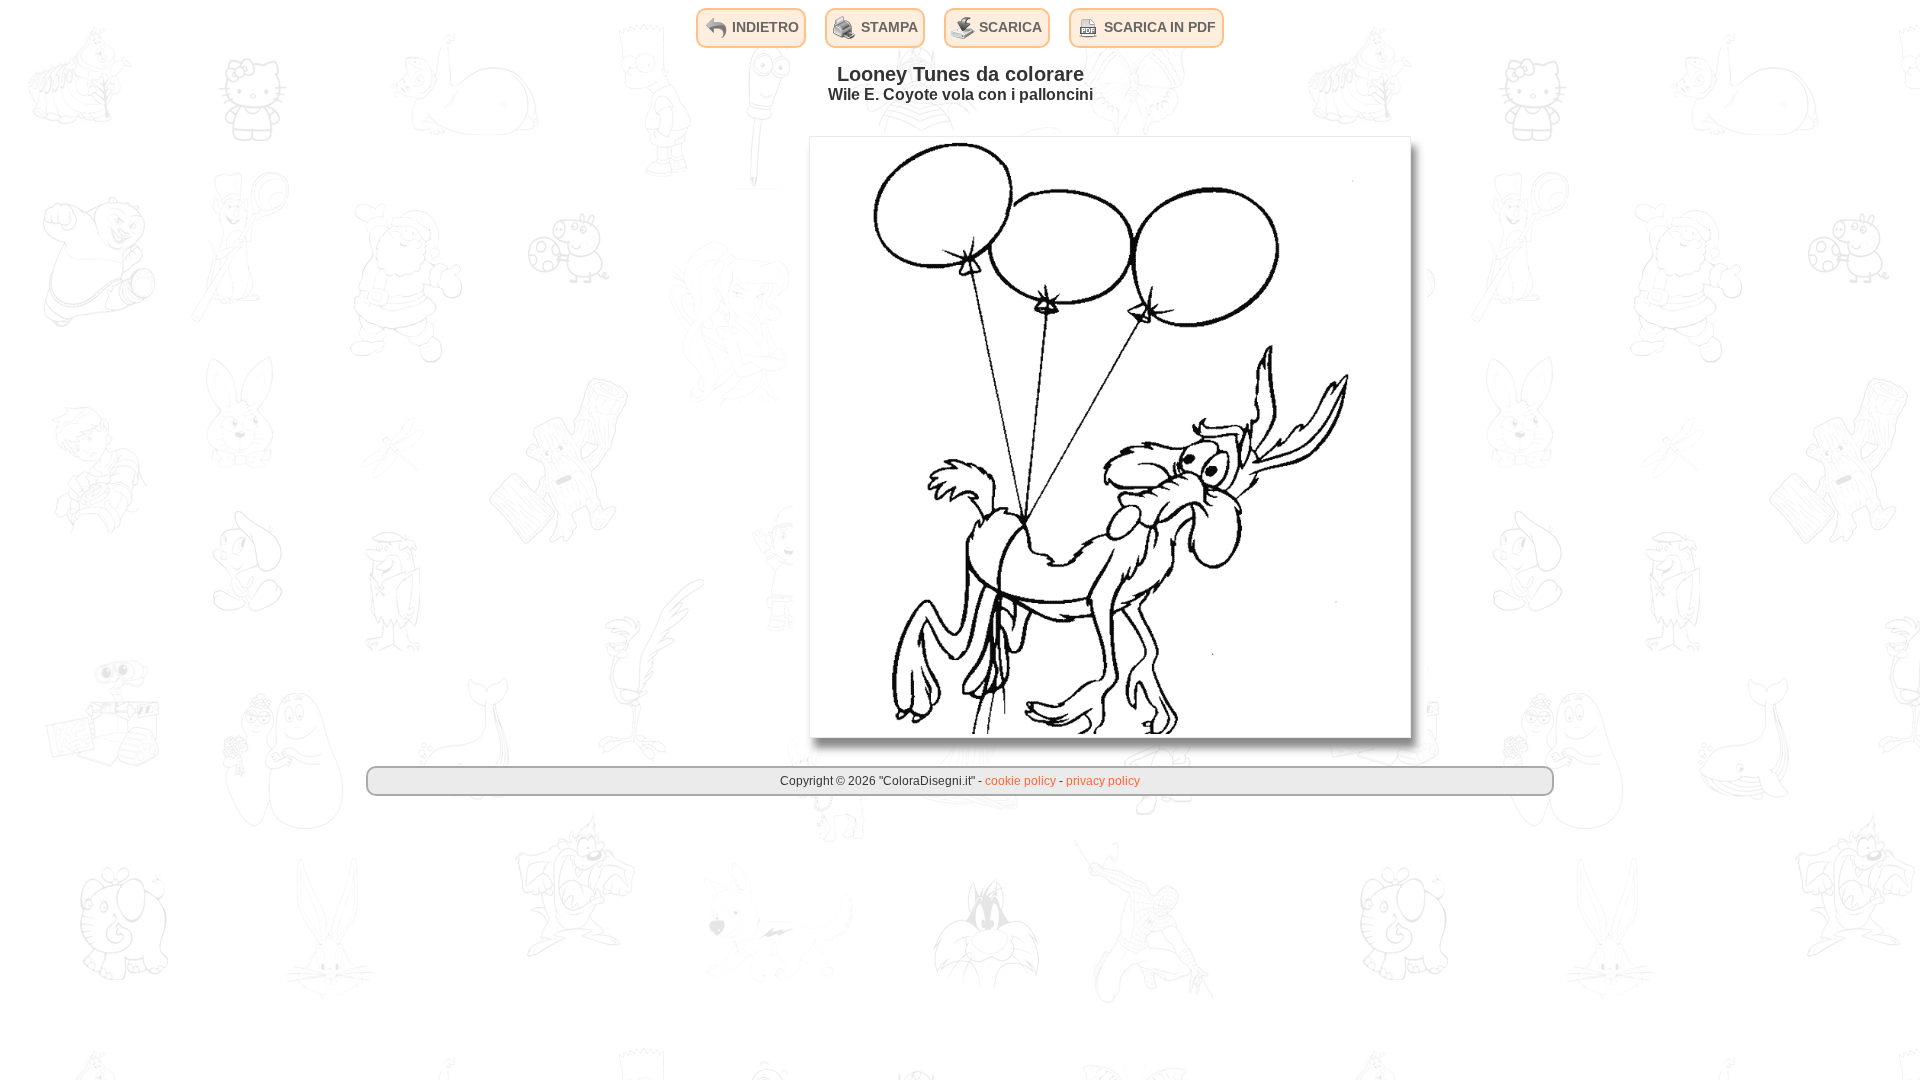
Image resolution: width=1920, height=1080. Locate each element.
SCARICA (1008, 27)
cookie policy (1020, 781)
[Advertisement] (643, 436)
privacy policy (1103, 781)
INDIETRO (763, 27)
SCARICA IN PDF (1158, 27)
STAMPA (887, 27)
